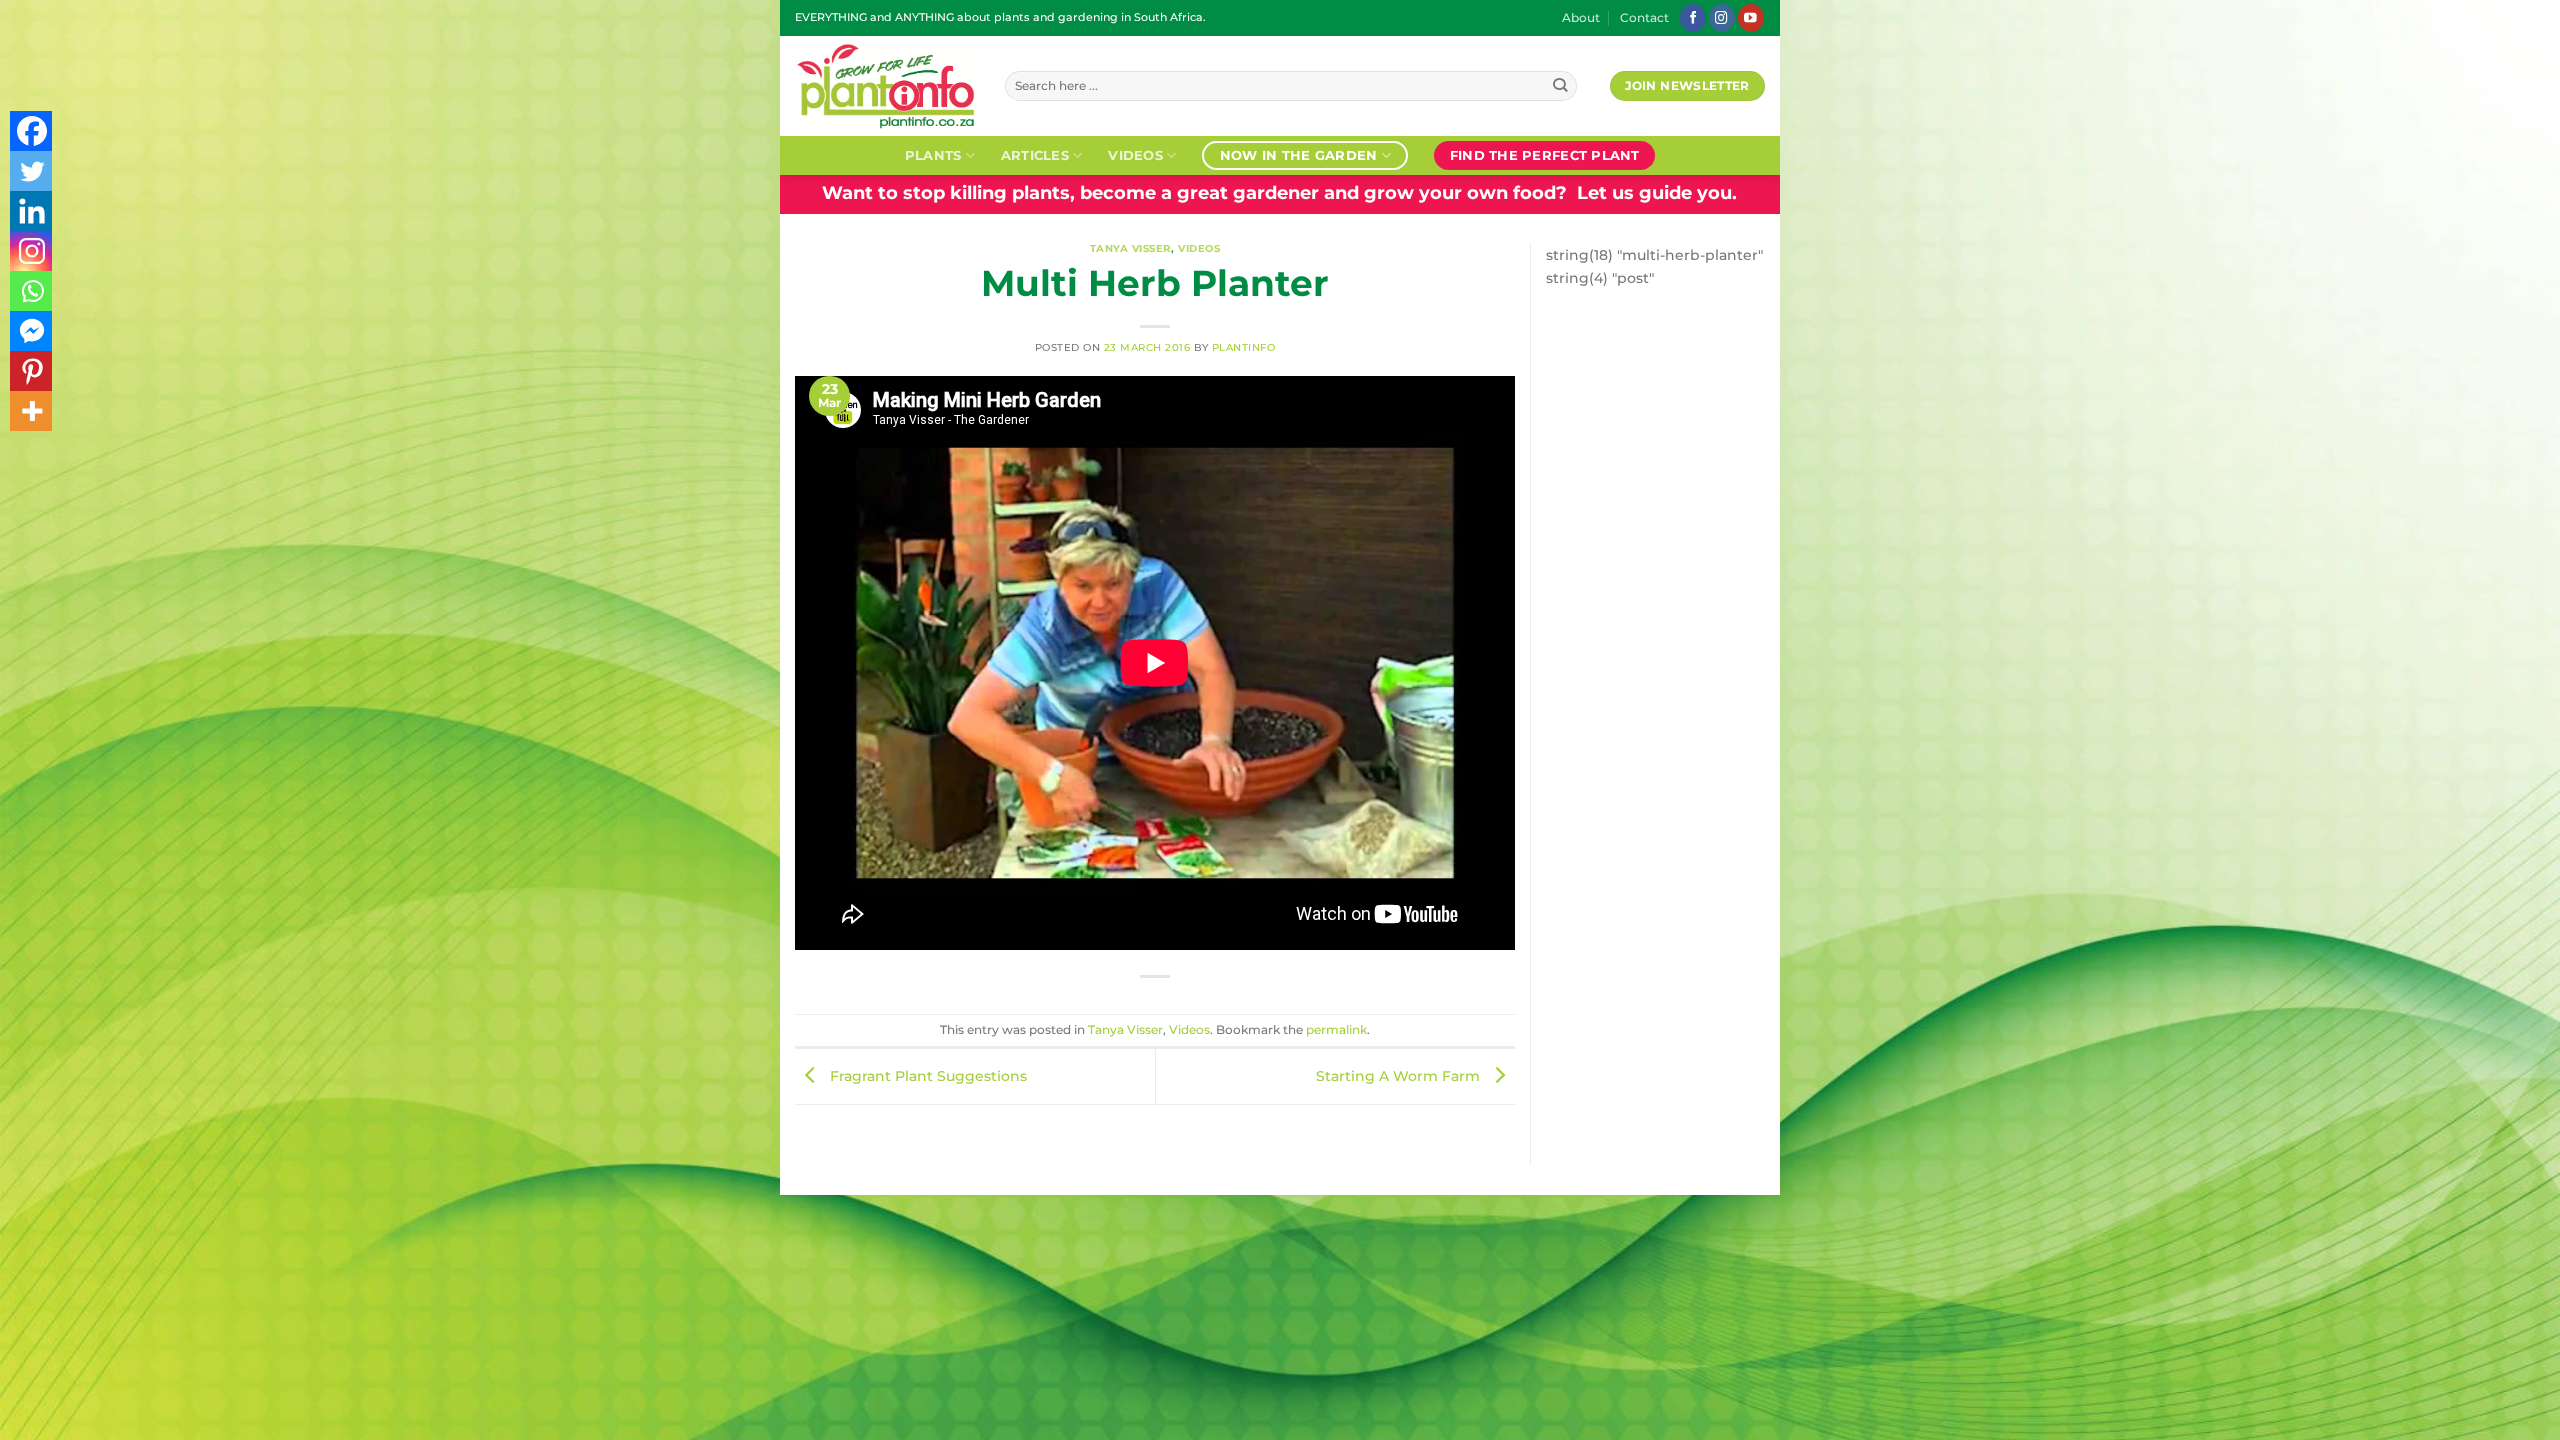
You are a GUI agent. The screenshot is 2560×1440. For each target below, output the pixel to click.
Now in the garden (1298, 155)
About (1581, 18)
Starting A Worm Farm (1400, 1076)
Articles (1035, 155)
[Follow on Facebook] (1693, 17)
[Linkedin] (32, 211)
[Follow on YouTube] (1751, 17)
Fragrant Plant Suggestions (926, 1076)
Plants (933, 155)
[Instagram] (32, 251)
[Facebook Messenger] (32, 331)
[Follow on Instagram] (1722, 17)
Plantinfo (1244, 347)
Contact (1644, 18)
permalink (1336, 1030)
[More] (32, 411)
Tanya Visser (1130, 248)
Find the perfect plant (1545, 155)
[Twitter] (32, 171)
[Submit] (1560, 86)
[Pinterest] (32, 371)
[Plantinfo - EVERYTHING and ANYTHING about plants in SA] (885, 86)
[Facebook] (32, 131)
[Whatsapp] (32, 291)
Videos (1135, 155)
